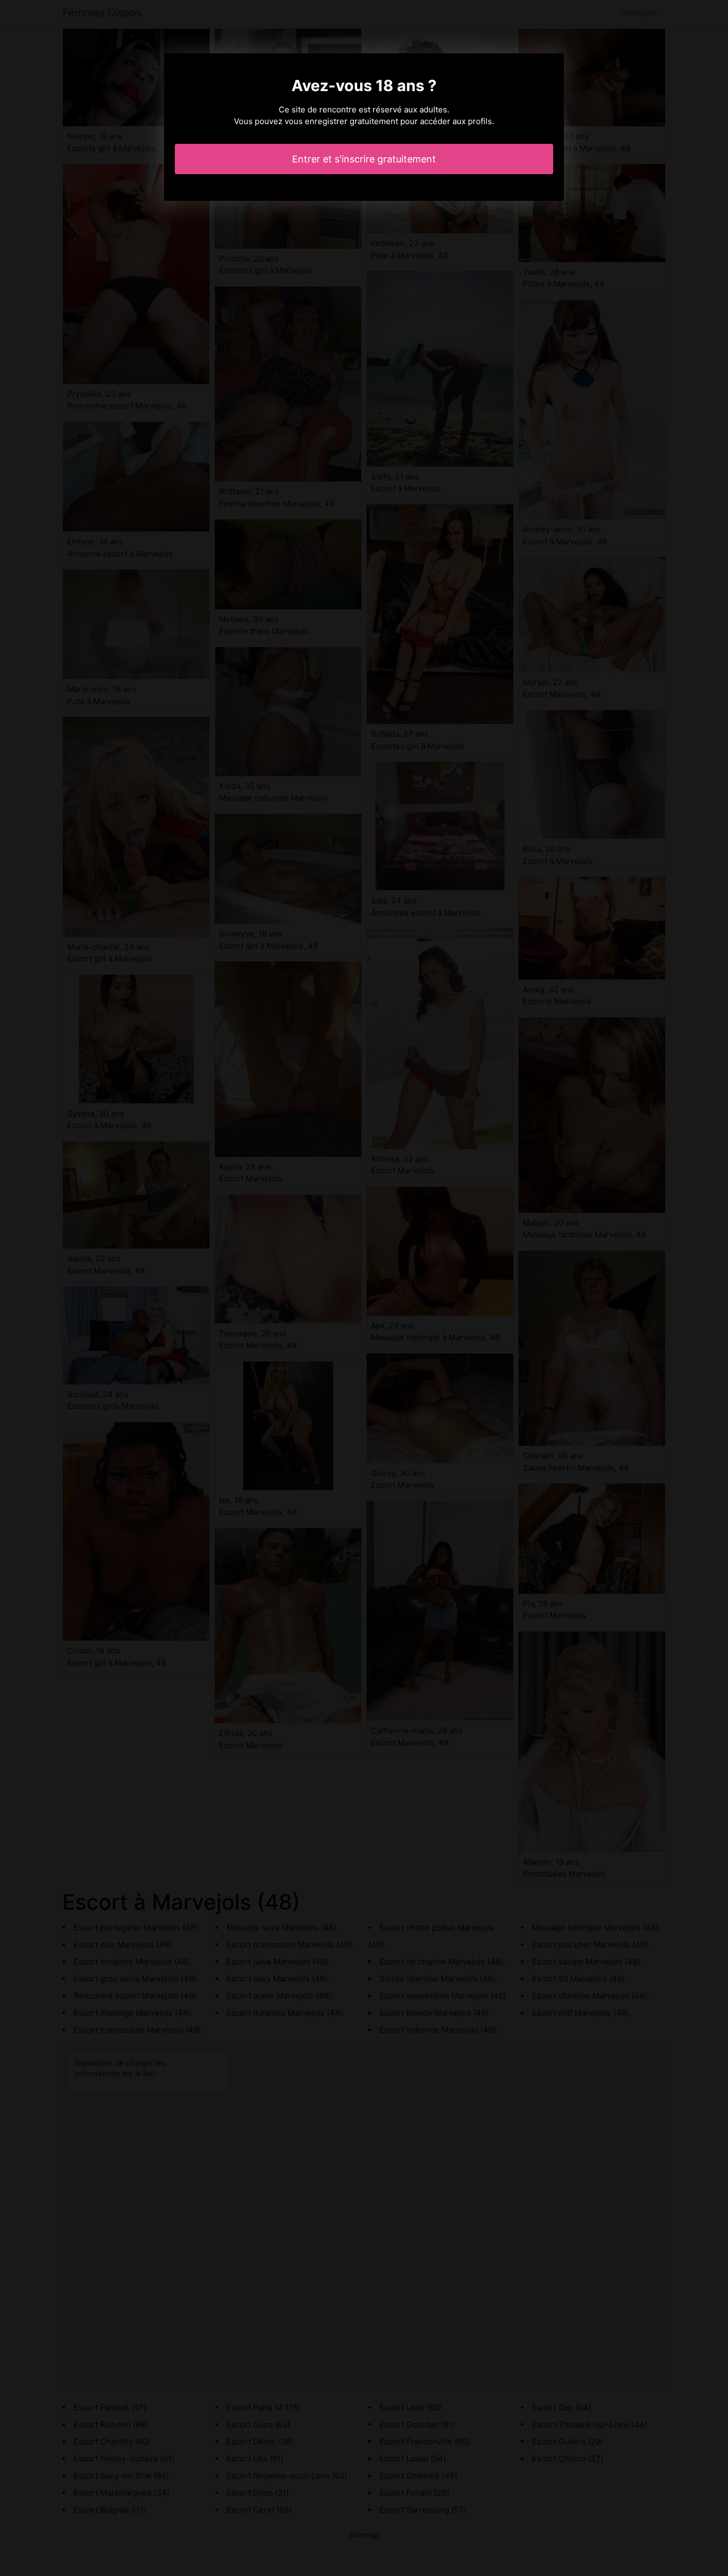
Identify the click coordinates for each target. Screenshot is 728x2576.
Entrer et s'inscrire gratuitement (364, 159)
